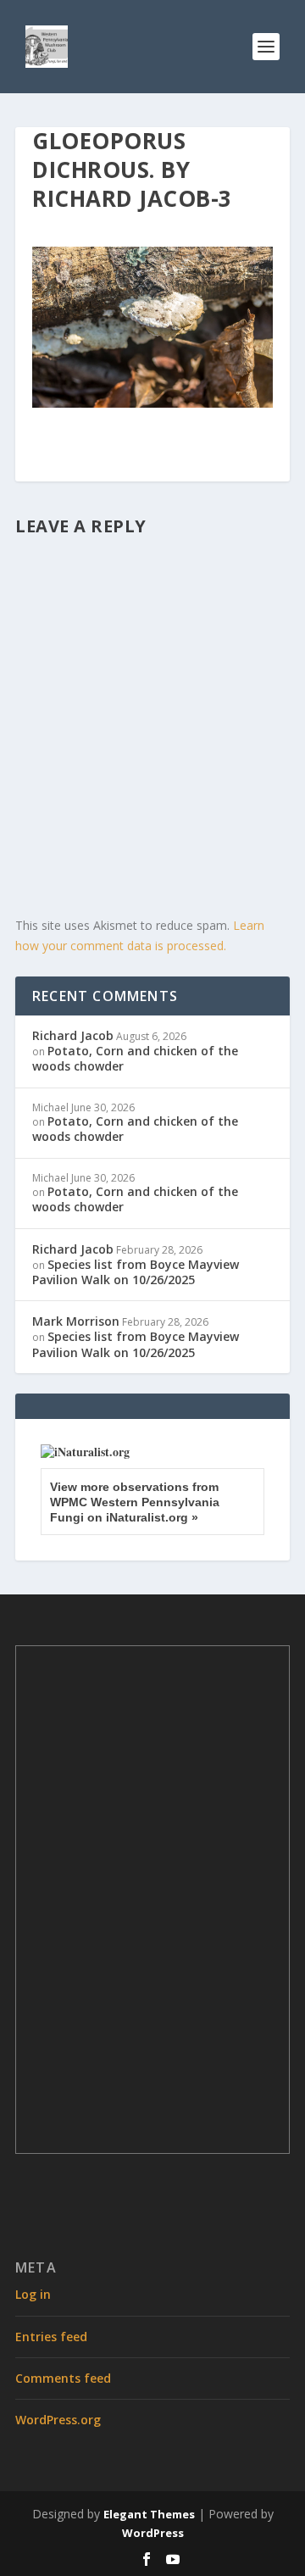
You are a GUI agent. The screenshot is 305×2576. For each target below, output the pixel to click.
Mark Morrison (76, 1321)
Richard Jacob (73, 1035)
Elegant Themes (149, 2514)
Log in (33, 2294)
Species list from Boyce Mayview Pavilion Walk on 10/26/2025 (136, 1272)
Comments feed (63, 2378)
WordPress (153, 2533)
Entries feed (51, 2337)
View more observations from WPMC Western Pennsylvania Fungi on (135, 1502)
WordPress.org (58, 2420)
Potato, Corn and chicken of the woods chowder (135, 1058)
